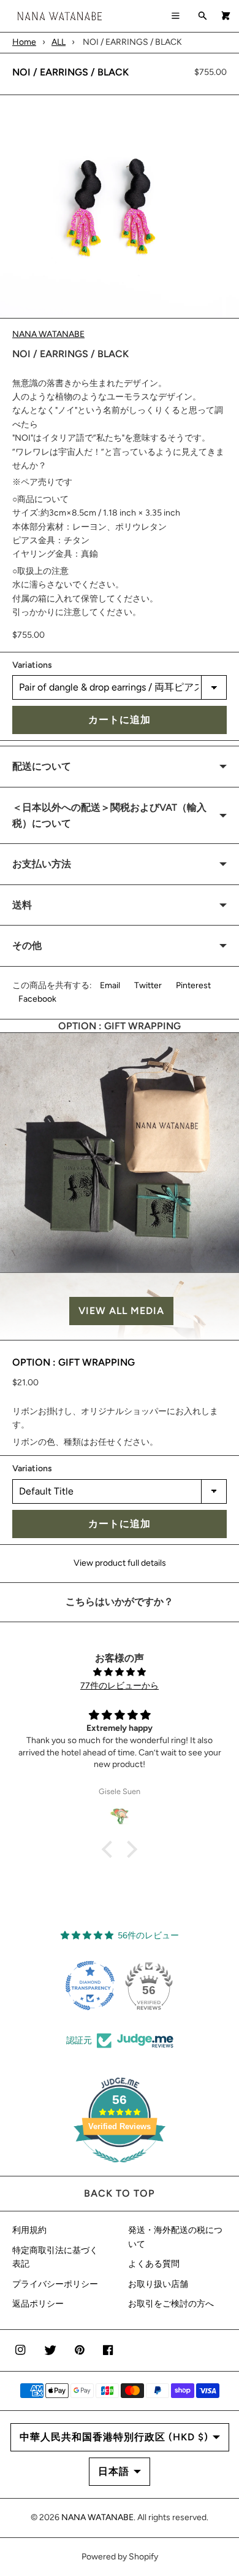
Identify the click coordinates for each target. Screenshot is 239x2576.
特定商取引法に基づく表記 (55, 2257)
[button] (120, 1311)
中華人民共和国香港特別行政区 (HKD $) (114, 2437)
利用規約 (29, 2230)
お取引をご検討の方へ (171, 2304)
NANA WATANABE (48, 334)
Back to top (120, 2193)
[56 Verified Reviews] (120, 2169)
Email (110, 985)
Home (24, 42)
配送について (42, 766)
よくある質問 (154, 2264)
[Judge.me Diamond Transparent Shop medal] (90, 1986)
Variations (32, 665)
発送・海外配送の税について (175, 2237)
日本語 (114, 2471)
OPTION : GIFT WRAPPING (74, 1362)
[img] (120, 1672)
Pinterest (193, 985)
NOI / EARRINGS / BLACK (70, 72)
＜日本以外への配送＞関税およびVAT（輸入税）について (109, 815)
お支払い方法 (42, 864)
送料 (22, 905)
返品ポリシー (38, 2304)
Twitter (148, 985)
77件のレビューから (120, 1686)
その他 (27, 946)
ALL (59, 42)
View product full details (120, 1563)
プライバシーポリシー (55, 2284)
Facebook (37, 999)
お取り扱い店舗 (158, 2284)
